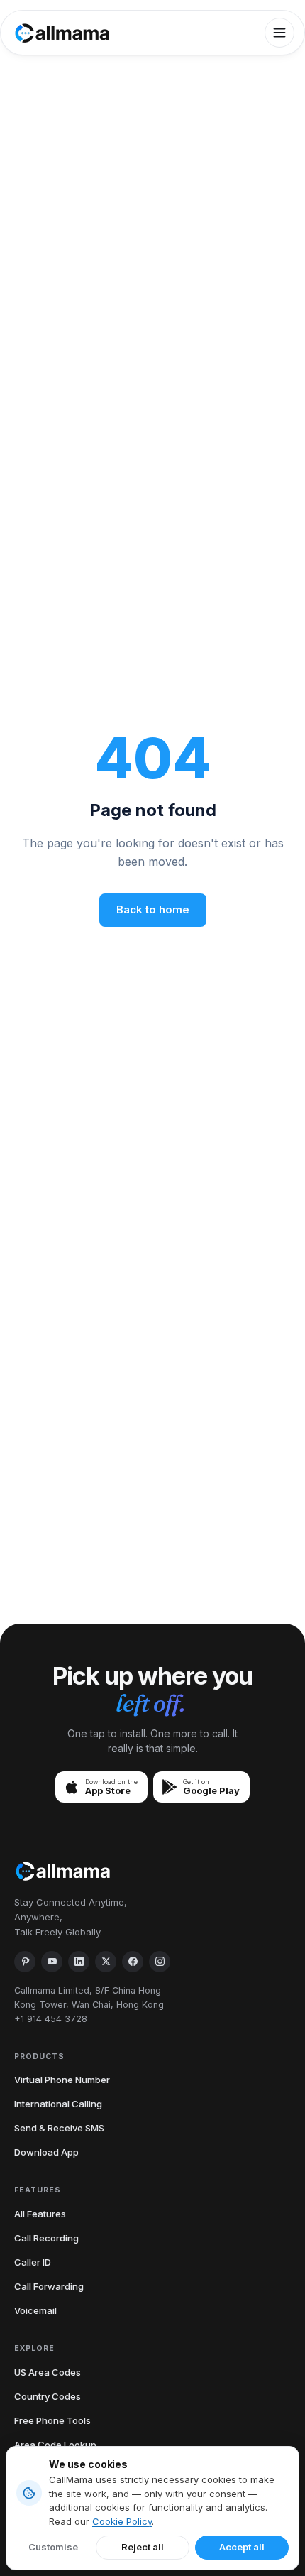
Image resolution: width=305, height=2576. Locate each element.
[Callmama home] (62, 33)
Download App (46, 2152)
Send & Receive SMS (59, 2128)
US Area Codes (48, 2372)
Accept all (242, 2547)
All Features (40, 2214)
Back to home (153, 909)
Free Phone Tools (52, 2420)
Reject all (143, 2547)
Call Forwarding (49, 2286)
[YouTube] (52, 1962)
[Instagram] (160, 1962)
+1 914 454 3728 (51, 2019)
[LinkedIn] (79, 1962)
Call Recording (46, 2238)
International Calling (58, 2104)
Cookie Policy (122, 2521)
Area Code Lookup (55, 2445)
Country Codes (48, 2396)
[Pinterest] (25, 1962)
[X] (106, 1962)
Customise (53, 2547)
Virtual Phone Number (62, 2080)
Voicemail (35, 2310)
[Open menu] (279, 33)
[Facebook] (133, 1962)
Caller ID (33, 2262)
